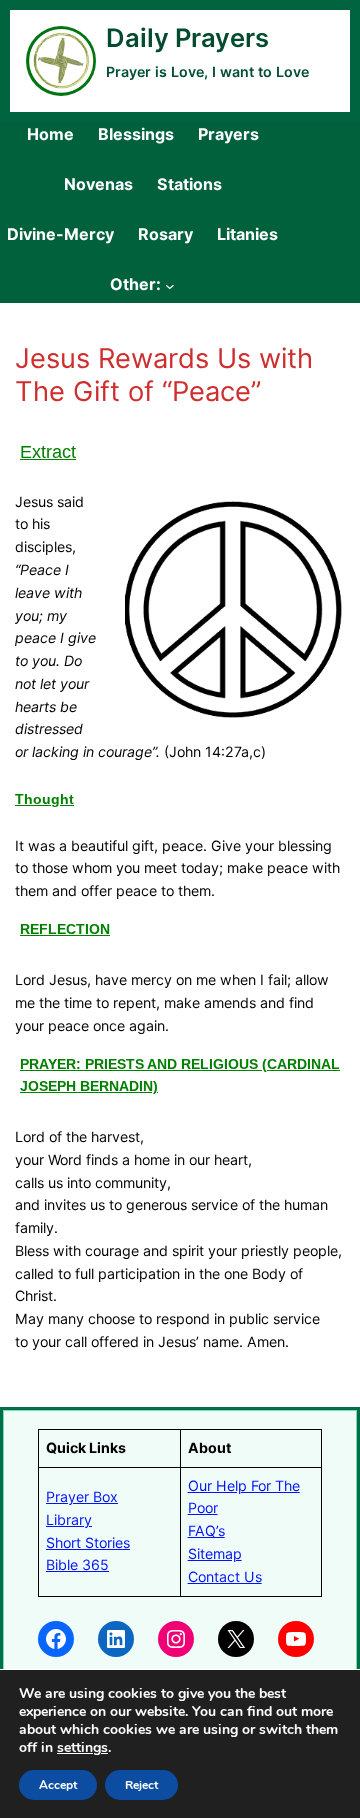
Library (69, 1519)
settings (82, 1748)
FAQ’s (206, 1530)
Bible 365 (77, 1564)
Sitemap (215, 1553)
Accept (58, 1785)
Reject (141, 1785)
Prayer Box (82, 1496)
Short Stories (88, 1542)
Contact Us (225, 1576)
